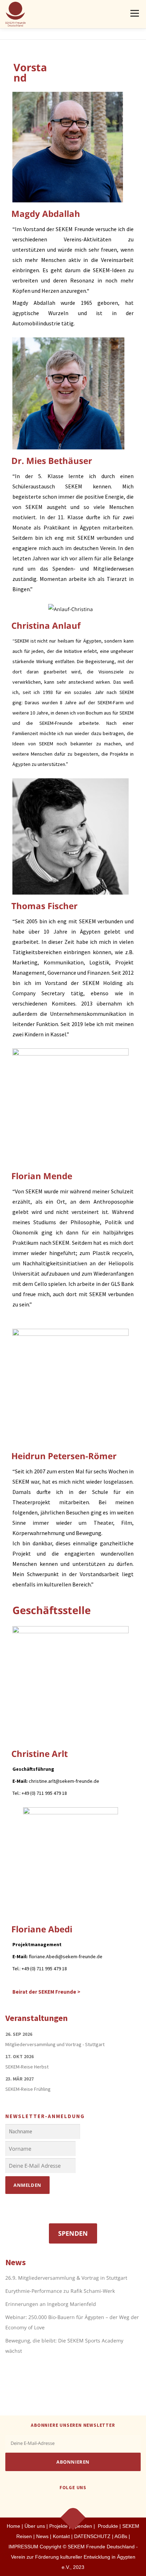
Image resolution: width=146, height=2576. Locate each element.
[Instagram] (82, 2503)
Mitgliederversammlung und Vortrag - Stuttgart (55, 2044)
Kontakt (61, 2536)
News (42, 2536)
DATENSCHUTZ (93, 2536)
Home (13, 2526)
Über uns (35, 2526)
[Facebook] (64, 2503)
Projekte (58, 2526)
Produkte (107, 2526)
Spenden (73, 2233)
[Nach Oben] (73, 2517)
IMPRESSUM (23, 2547)
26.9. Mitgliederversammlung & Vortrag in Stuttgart (66, 2278)
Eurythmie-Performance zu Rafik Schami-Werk (60, 2291)
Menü (134, 13)
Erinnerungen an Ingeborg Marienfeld (51, 2304)
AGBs (121, 2536)
